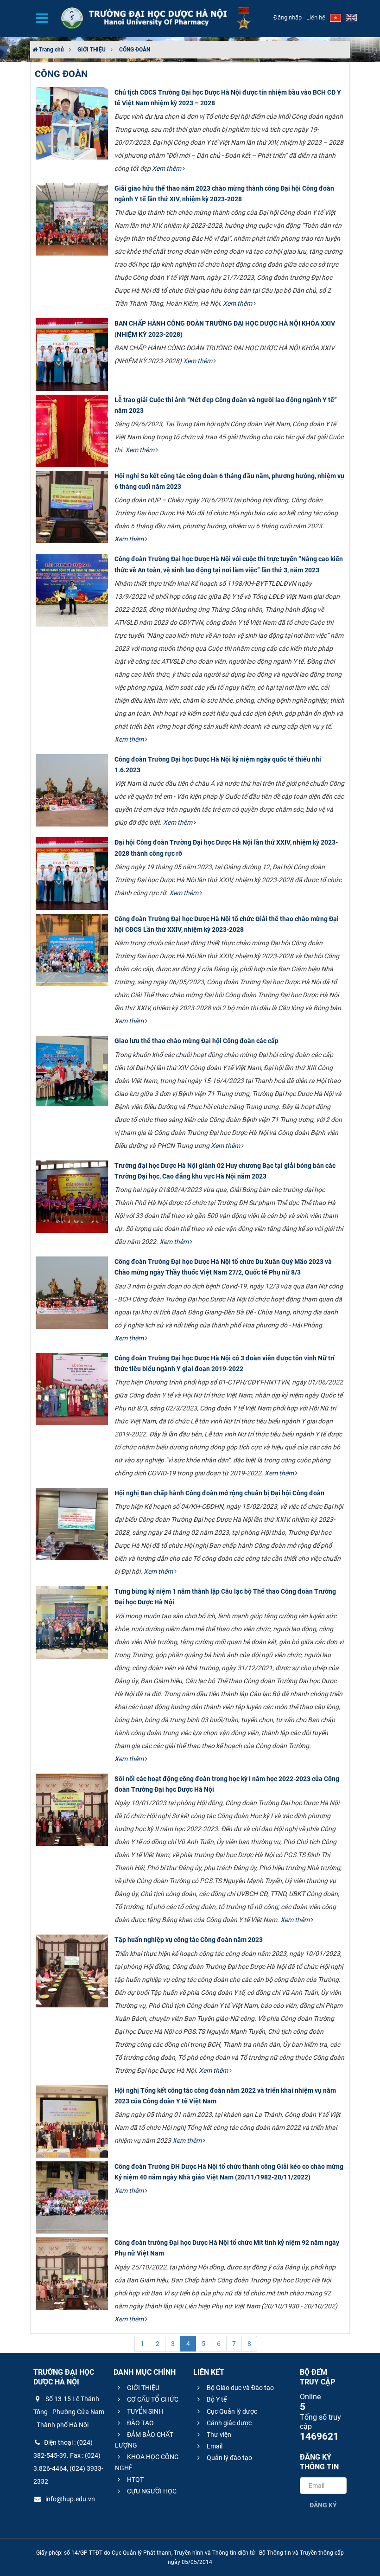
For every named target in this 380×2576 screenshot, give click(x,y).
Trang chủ (51, 50)
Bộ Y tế (216, 2399)
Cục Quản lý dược (231, 2411)
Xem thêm (167, 168)
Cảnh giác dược (228, 2423)
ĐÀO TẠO (140, 2423)
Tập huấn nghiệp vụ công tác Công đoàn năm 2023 (189, 1940)
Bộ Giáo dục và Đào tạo (240, 2388)
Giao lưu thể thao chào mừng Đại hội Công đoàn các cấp (196, 1041)
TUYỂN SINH (144, 2411)
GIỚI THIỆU (92, 50)
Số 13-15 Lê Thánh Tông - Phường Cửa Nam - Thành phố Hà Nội (69, 2412)
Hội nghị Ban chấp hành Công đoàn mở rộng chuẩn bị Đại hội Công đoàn (219, 1493)
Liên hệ (316, 17)
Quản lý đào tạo (229, 2458)
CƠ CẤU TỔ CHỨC (152, 2399)
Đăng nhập (288, 17)
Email (214, 2446)
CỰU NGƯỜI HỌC (151, 2491)
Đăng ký (323, 2505)
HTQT (135, 2480)
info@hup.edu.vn (70, 2499)
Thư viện (218, 2435)
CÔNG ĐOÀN (135, 50)
